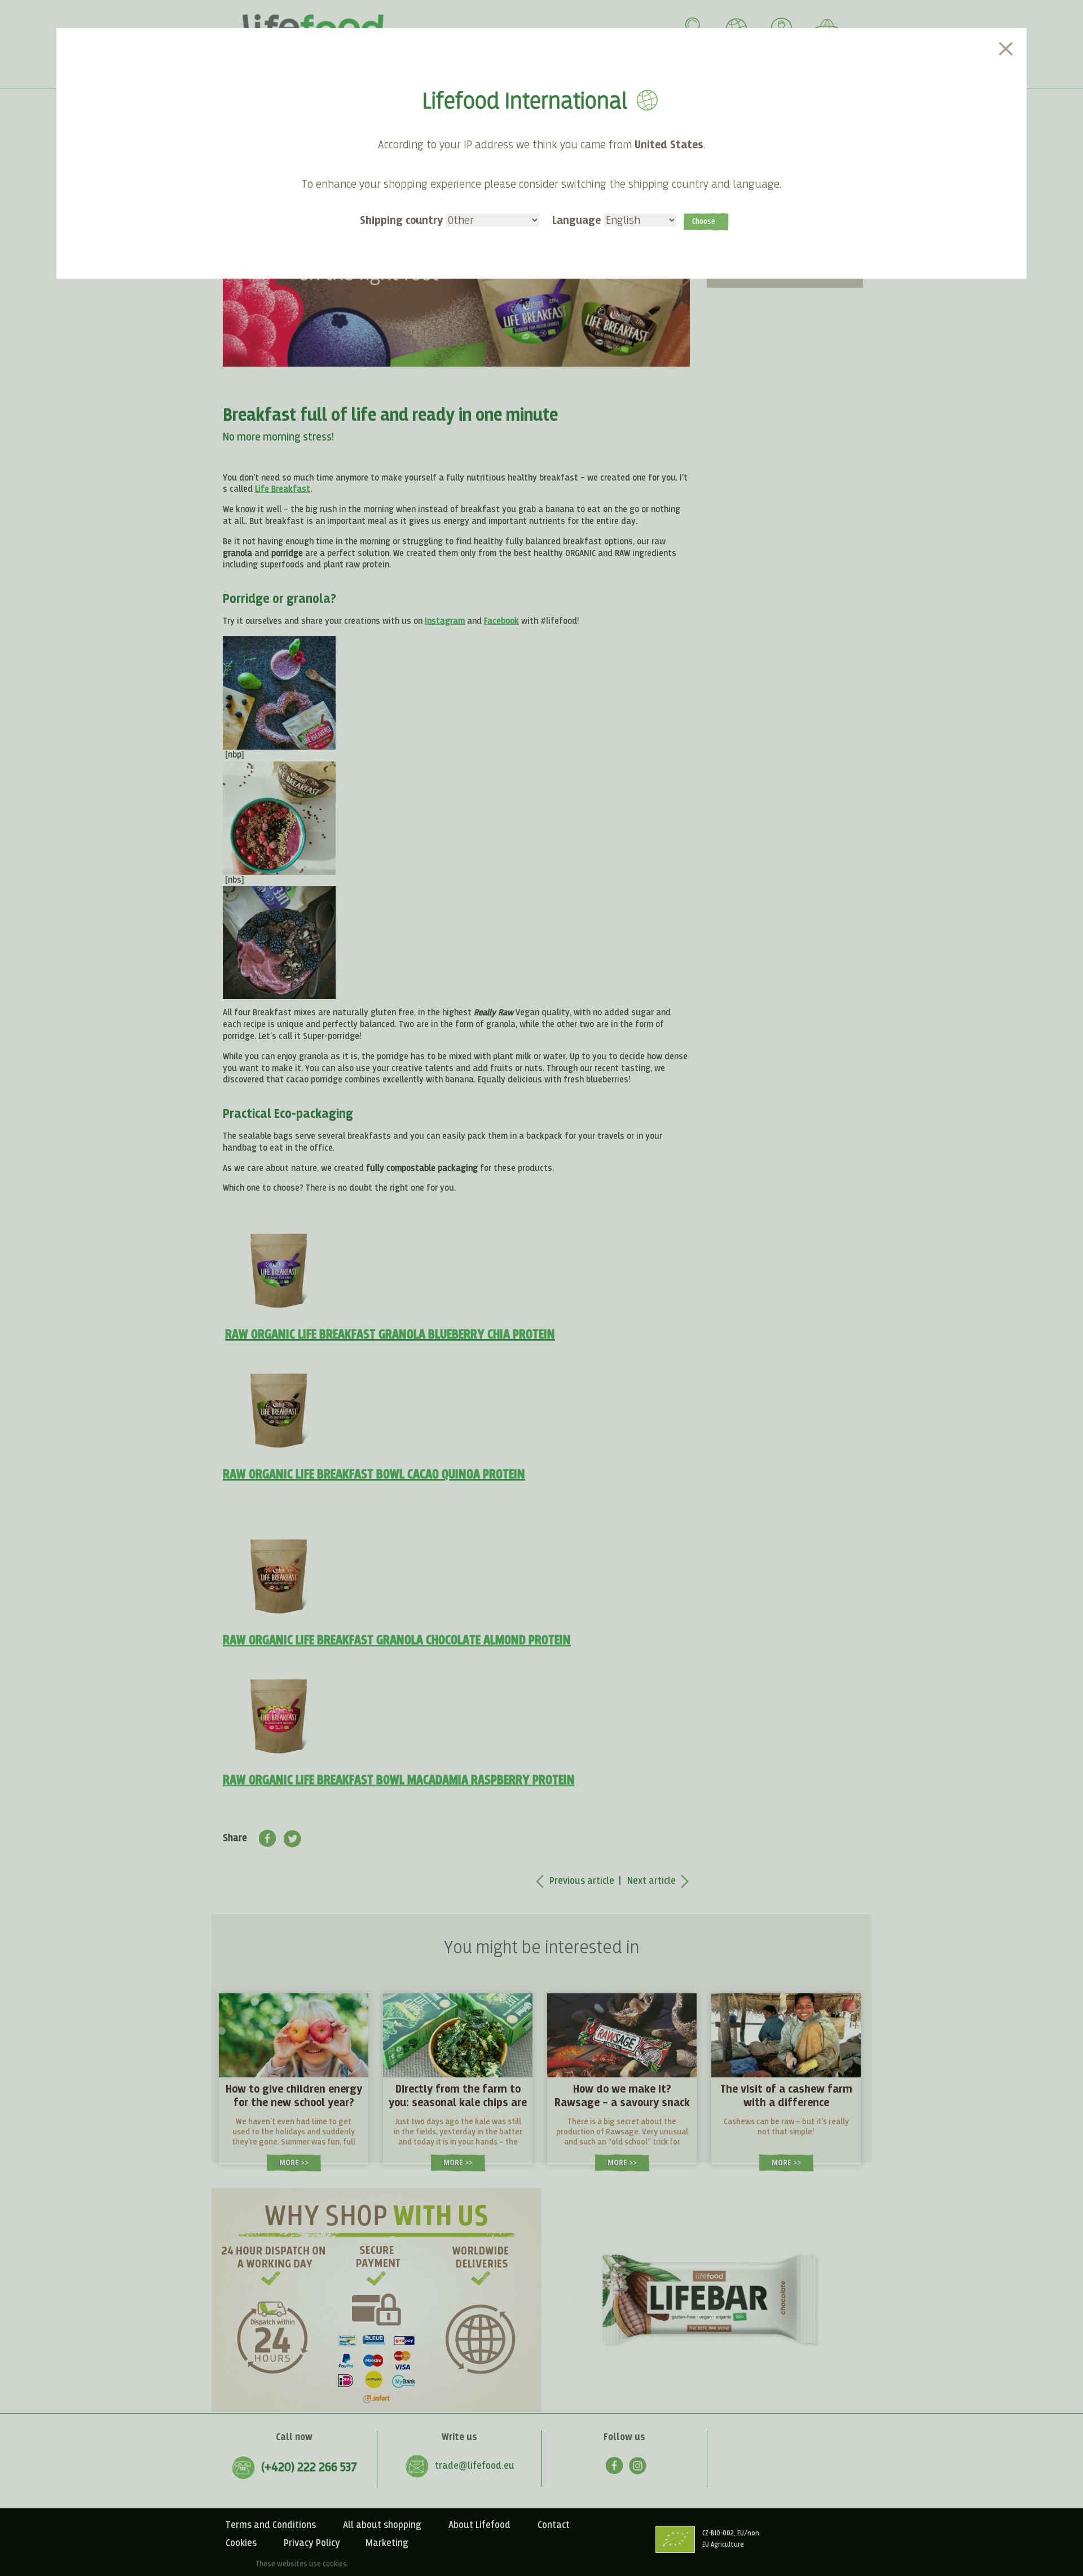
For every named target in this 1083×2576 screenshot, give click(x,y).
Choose (704, 222)
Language (578, 221)
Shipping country (403, 221)
